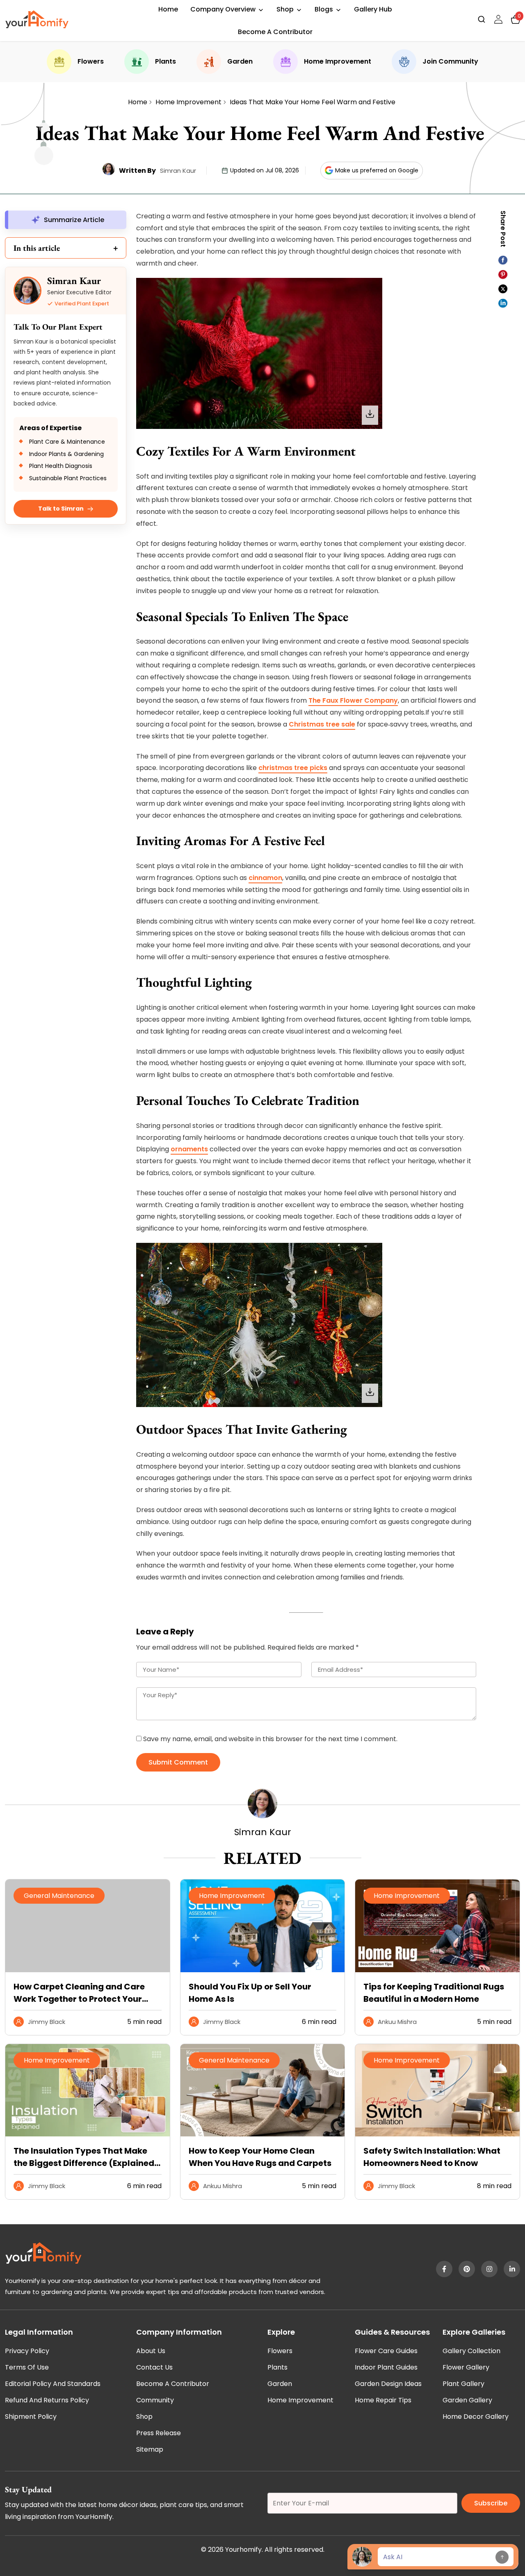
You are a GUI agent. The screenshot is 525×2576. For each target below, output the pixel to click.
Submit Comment (178, 1762)
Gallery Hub (373, 9)
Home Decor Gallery (476, 2417)
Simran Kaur (178, 171)
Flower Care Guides (386, 2351)
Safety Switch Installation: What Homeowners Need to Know (432, 2157)
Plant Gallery (463, 2384)
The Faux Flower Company (353, 700)
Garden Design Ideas (388, 2384)
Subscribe (491, 2503)
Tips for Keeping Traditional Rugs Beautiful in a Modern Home (434, 1993)
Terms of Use (27, 2367)
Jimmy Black (47, 2022)
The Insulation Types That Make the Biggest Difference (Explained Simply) (84, 2157)
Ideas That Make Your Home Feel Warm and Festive (313, 102)
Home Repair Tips (383, 2400)
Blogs (324, 9)
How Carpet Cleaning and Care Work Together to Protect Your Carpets (79, 1993)
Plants (165, 61)
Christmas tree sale (322, 724)
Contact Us (154, 2367)
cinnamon (265, 878)
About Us (151, 2351)
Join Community (450, 61)
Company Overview (223, 9)
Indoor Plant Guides (386, 2367)
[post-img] (263, 1970)
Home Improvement (338, 61)
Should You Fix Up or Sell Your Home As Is (250, 1993)
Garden (240, 61)
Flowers (91, 61)
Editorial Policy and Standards (53, 2384)
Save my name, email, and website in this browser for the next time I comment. (270, 1739)
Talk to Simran (61, 509)
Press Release (159, 2433)
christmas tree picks (293, 768)
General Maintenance (59, 1896)
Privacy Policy (27, 2351)
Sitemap (150, 2449)
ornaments (189, 1149)
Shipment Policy (31, 2417)
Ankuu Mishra (397, 2022)
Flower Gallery (466, 2367)
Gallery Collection (471, 2351)
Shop (285, 9)
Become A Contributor (275, 32)
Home (168, 9)
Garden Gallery (467, 2400)
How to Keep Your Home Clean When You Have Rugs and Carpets (260, 2157)
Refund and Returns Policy (47, 2400)
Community (155, 2400)
